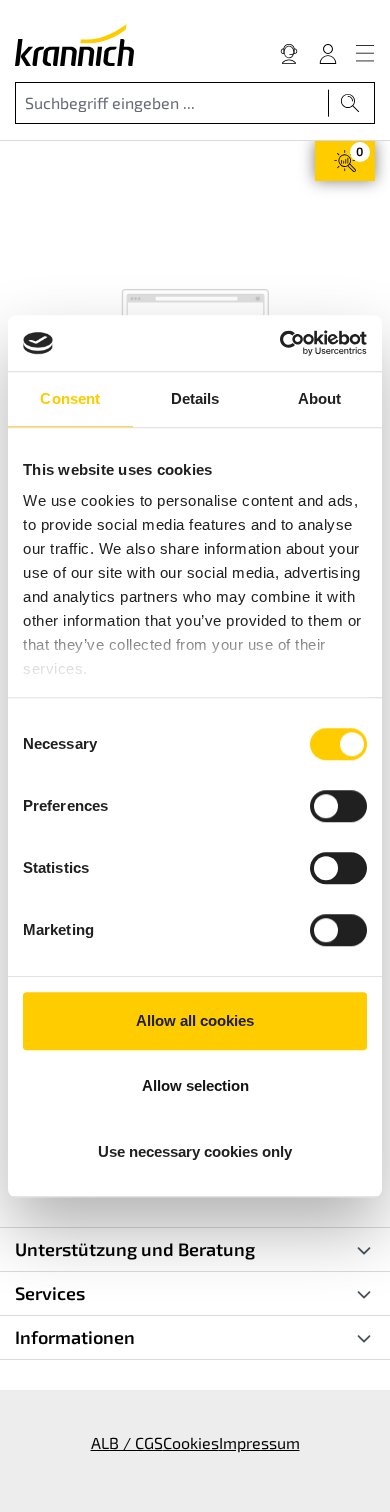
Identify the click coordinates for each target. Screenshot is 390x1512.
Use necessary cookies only (195, 1151)
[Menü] (365, 53)
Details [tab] (195, 398)
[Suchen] (350, 103)
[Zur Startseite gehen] (74, 45)
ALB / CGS (127, 1442)
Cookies (191, 1442)
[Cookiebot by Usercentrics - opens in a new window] (280, 343)
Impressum (259, 1442)
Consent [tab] (70, 398)
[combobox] (172, 103)
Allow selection (195, 1085)
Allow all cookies (195, 1020)
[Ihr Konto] (328, 53)
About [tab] (320, 398)
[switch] (338, 806)
